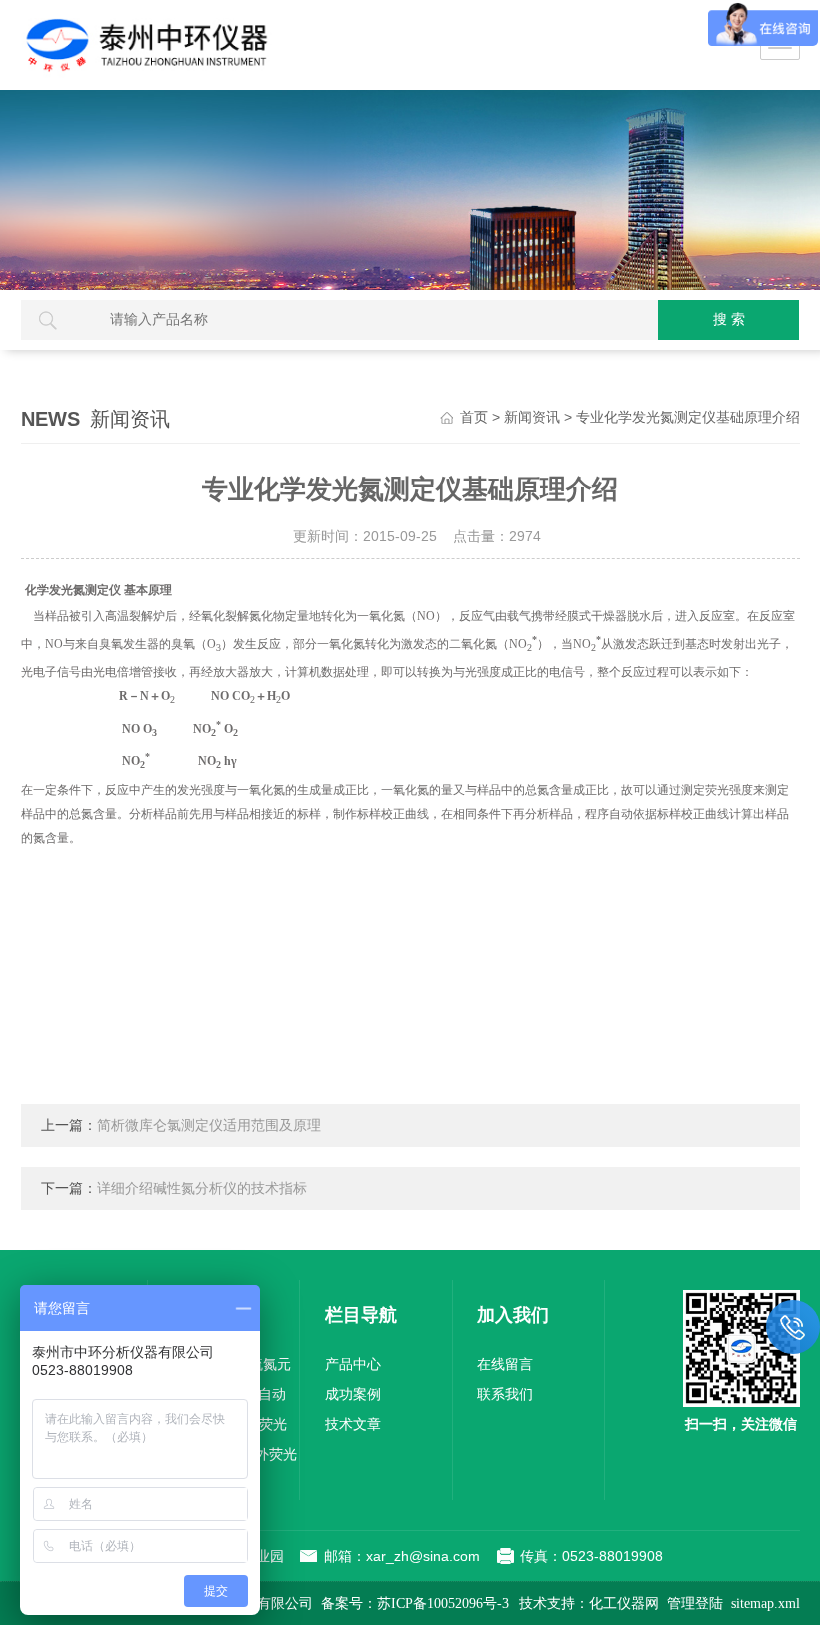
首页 (474, 417)
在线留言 (505, 1364)
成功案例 (353, 1394)
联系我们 (505, 1394)
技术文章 (353, 1424)
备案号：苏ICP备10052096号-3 (415, 1603)
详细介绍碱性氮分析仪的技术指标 (202, 1188)
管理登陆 (695, 1603)
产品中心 (353, 1364)
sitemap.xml (765, 1603)
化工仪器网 (624, 1603)
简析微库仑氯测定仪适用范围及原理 (209, 1125)
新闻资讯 (532, 417)
